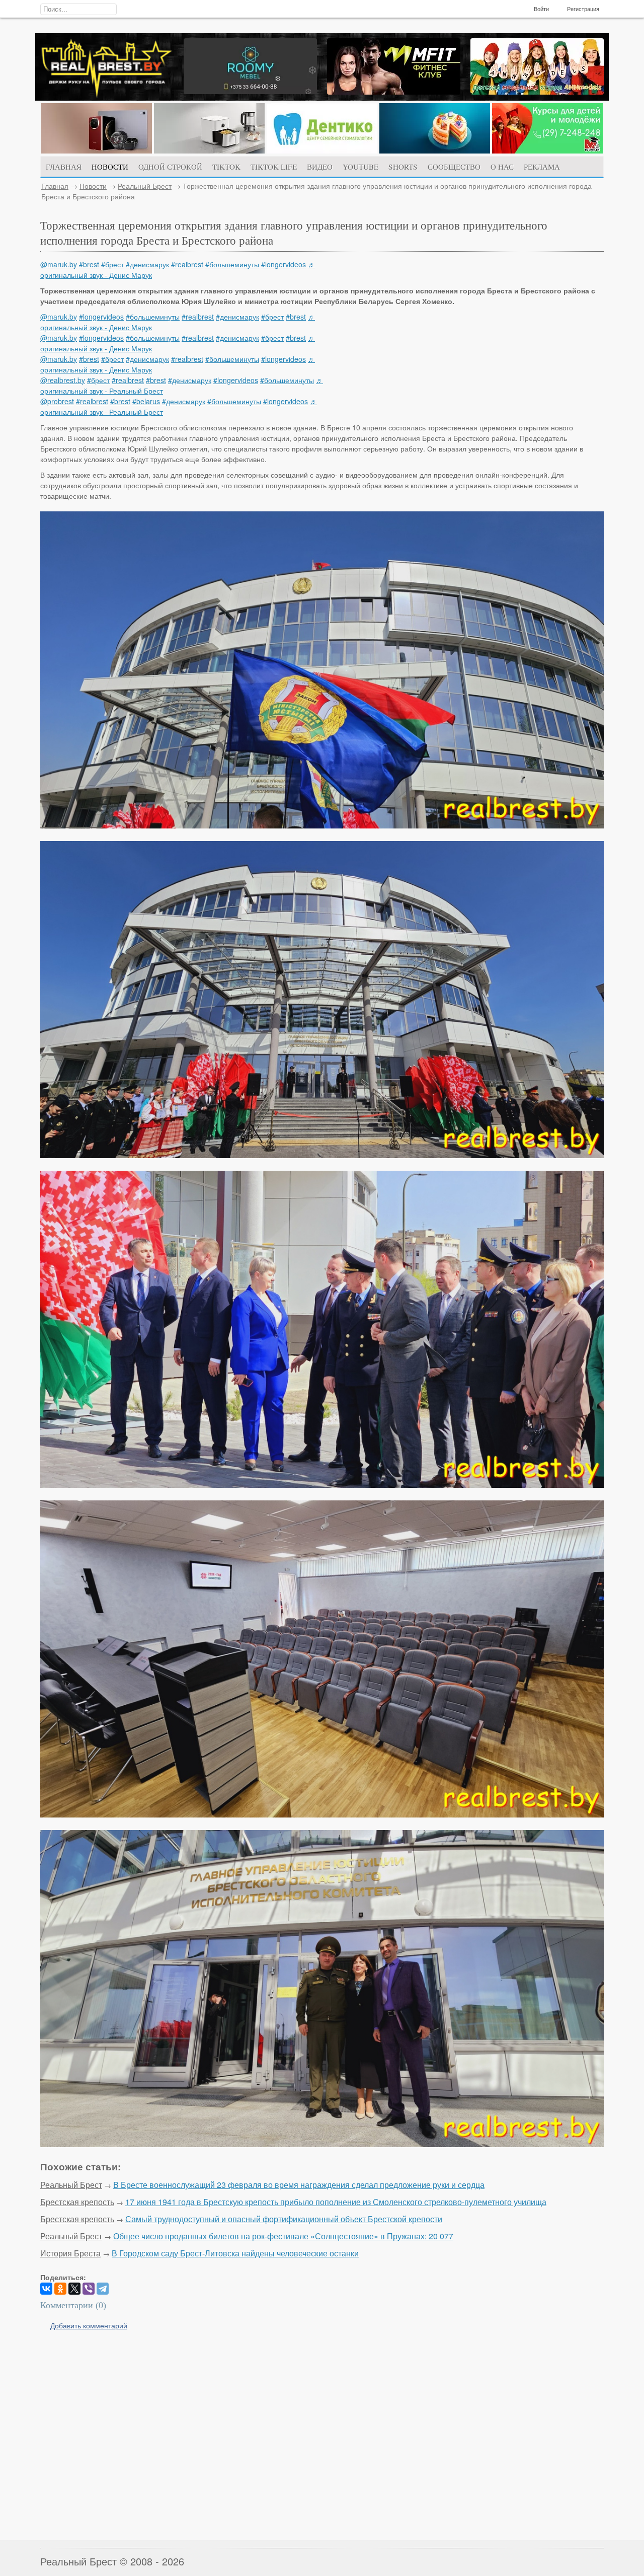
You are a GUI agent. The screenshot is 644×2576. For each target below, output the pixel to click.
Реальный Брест (145, 186)
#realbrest (187, 264)
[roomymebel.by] (250, 91)
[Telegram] (103, 2289)
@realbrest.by (63, 380)
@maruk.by (59, 264)
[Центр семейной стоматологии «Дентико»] (322, 150)
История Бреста (70, 2253)
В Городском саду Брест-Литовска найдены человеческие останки (235, 2253)
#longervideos (284, 264)
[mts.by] (97, 150)
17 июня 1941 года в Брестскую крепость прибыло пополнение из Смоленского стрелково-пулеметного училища (336, 2202)
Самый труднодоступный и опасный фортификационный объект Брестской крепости (284, 2219)
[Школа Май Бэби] (547, 150)
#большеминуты (232, 264)
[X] (74, 2289)
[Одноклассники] (60, 2289)
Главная (55, 186)
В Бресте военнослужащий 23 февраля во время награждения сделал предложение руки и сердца (299, 2185)
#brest (89, 264)
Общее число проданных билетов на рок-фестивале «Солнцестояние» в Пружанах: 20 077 (283, 2236)
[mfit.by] (394, 92)
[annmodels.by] (537, 92)
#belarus (146, 401)
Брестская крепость (77, 2202)
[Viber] (89, 2289)
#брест (112, 264)
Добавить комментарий (89, 2325)
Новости (93, 186)
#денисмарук (147, 264)
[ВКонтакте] (46, 2289)
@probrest (57, 401)
